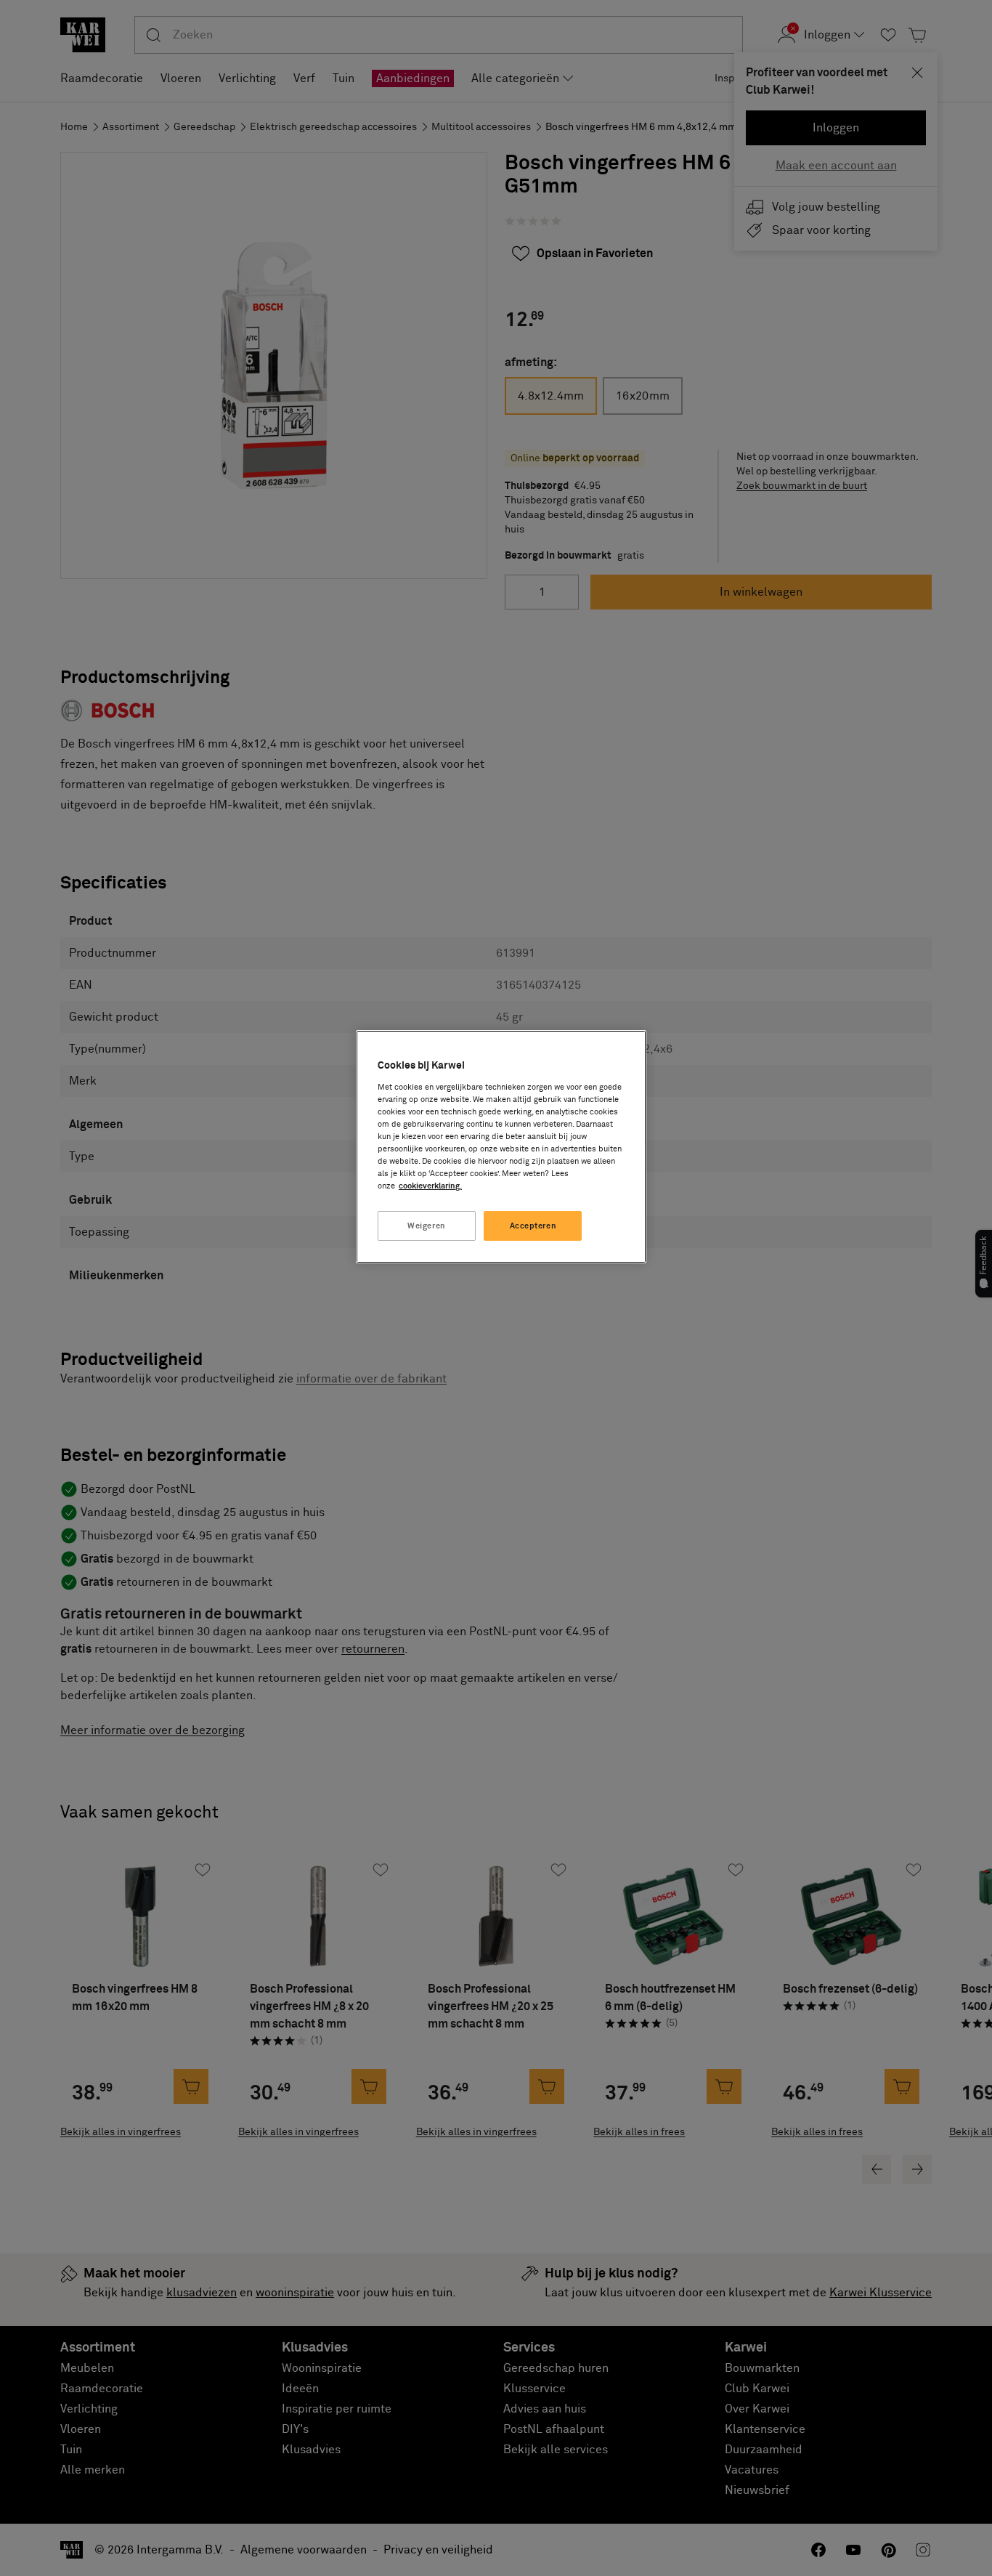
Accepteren (533, 1226)
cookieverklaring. (430, 1186)
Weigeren (427, 1226)
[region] (501, 1147)
